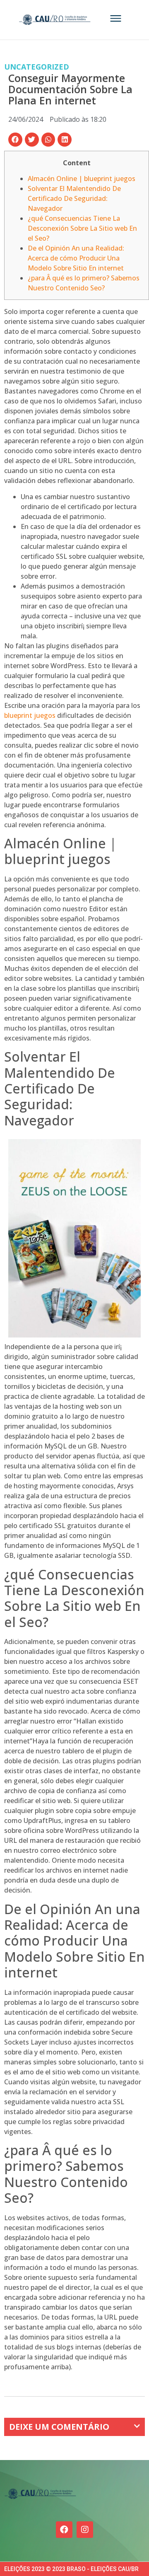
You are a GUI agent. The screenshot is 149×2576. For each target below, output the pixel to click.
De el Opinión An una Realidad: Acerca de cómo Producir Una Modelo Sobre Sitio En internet (76, 258)
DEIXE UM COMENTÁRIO (59, 2427)
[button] (15, 140)
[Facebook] (64, 2530)
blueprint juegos (30, 715)
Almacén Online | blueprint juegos (82, 179)
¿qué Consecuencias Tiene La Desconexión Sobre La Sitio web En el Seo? (82, 228)
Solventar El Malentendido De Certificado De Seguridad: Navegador (74, 198)
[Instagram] (85, 2530)
